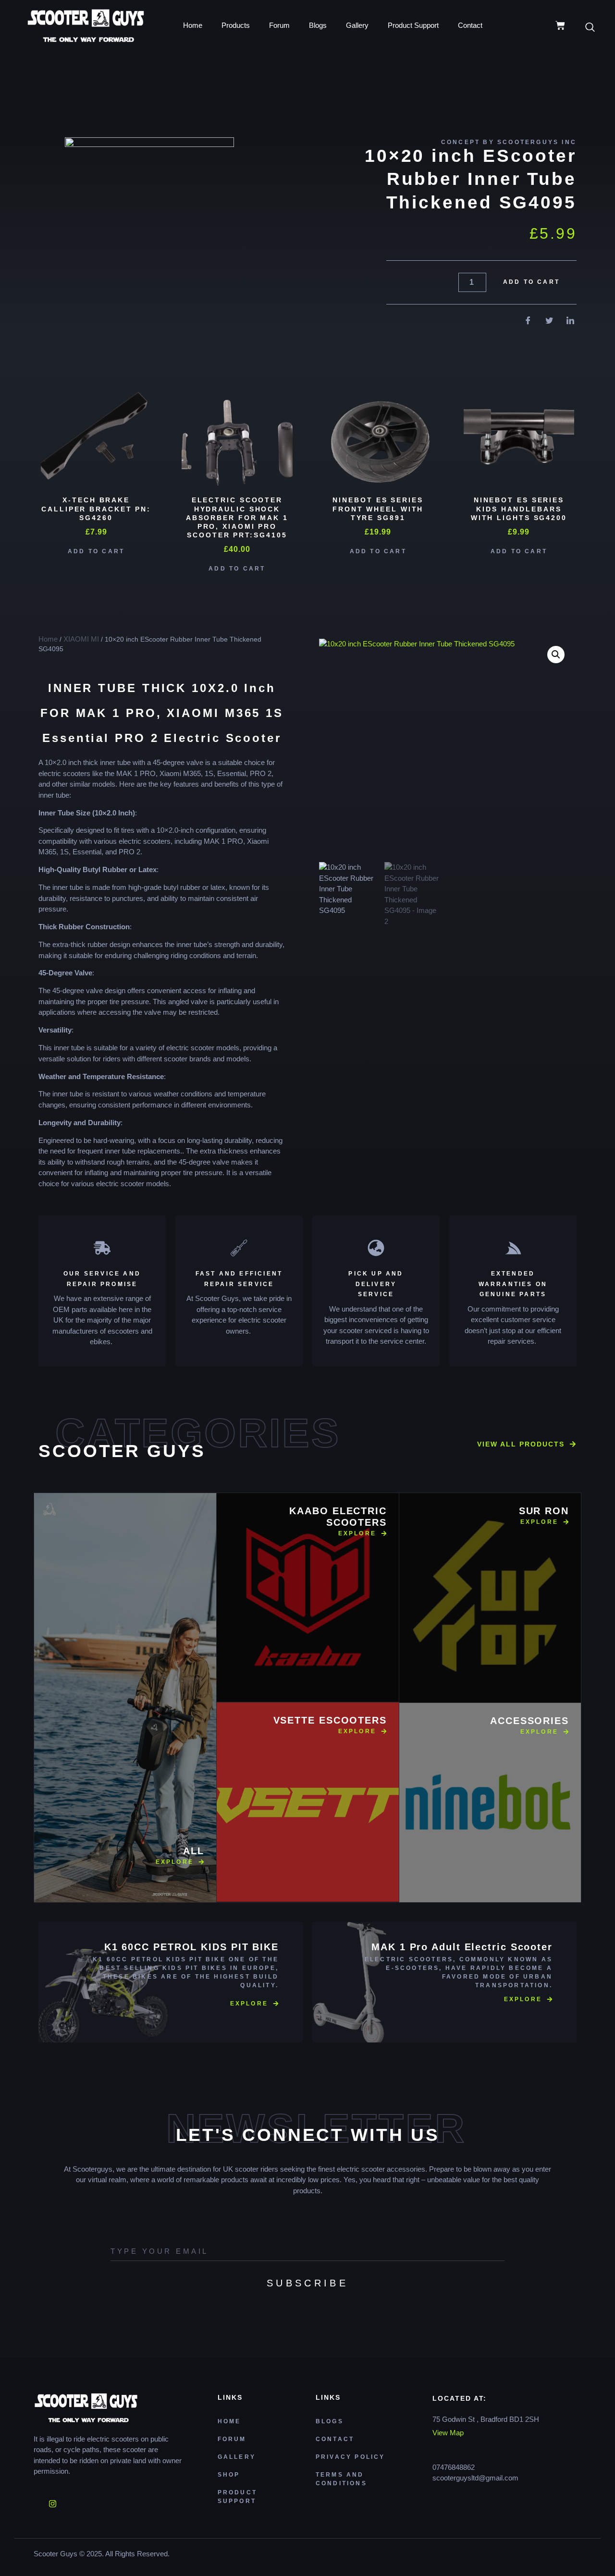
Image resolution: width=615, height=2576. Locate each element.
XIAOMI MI (81, 639)
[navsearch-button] (595, 28)
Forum (279, 25)
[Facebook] (36, 2501)
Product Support (413, 25)
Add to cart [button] (96, 551)
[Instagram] (52, 2501)
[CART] (560, 25)
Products (236, 25)
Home (193, 25)
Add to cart (531, 282)
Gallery (357, 25)
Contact (470, 25)
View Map (448, 2433)
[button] (556, 655)
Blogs (318, 25)
